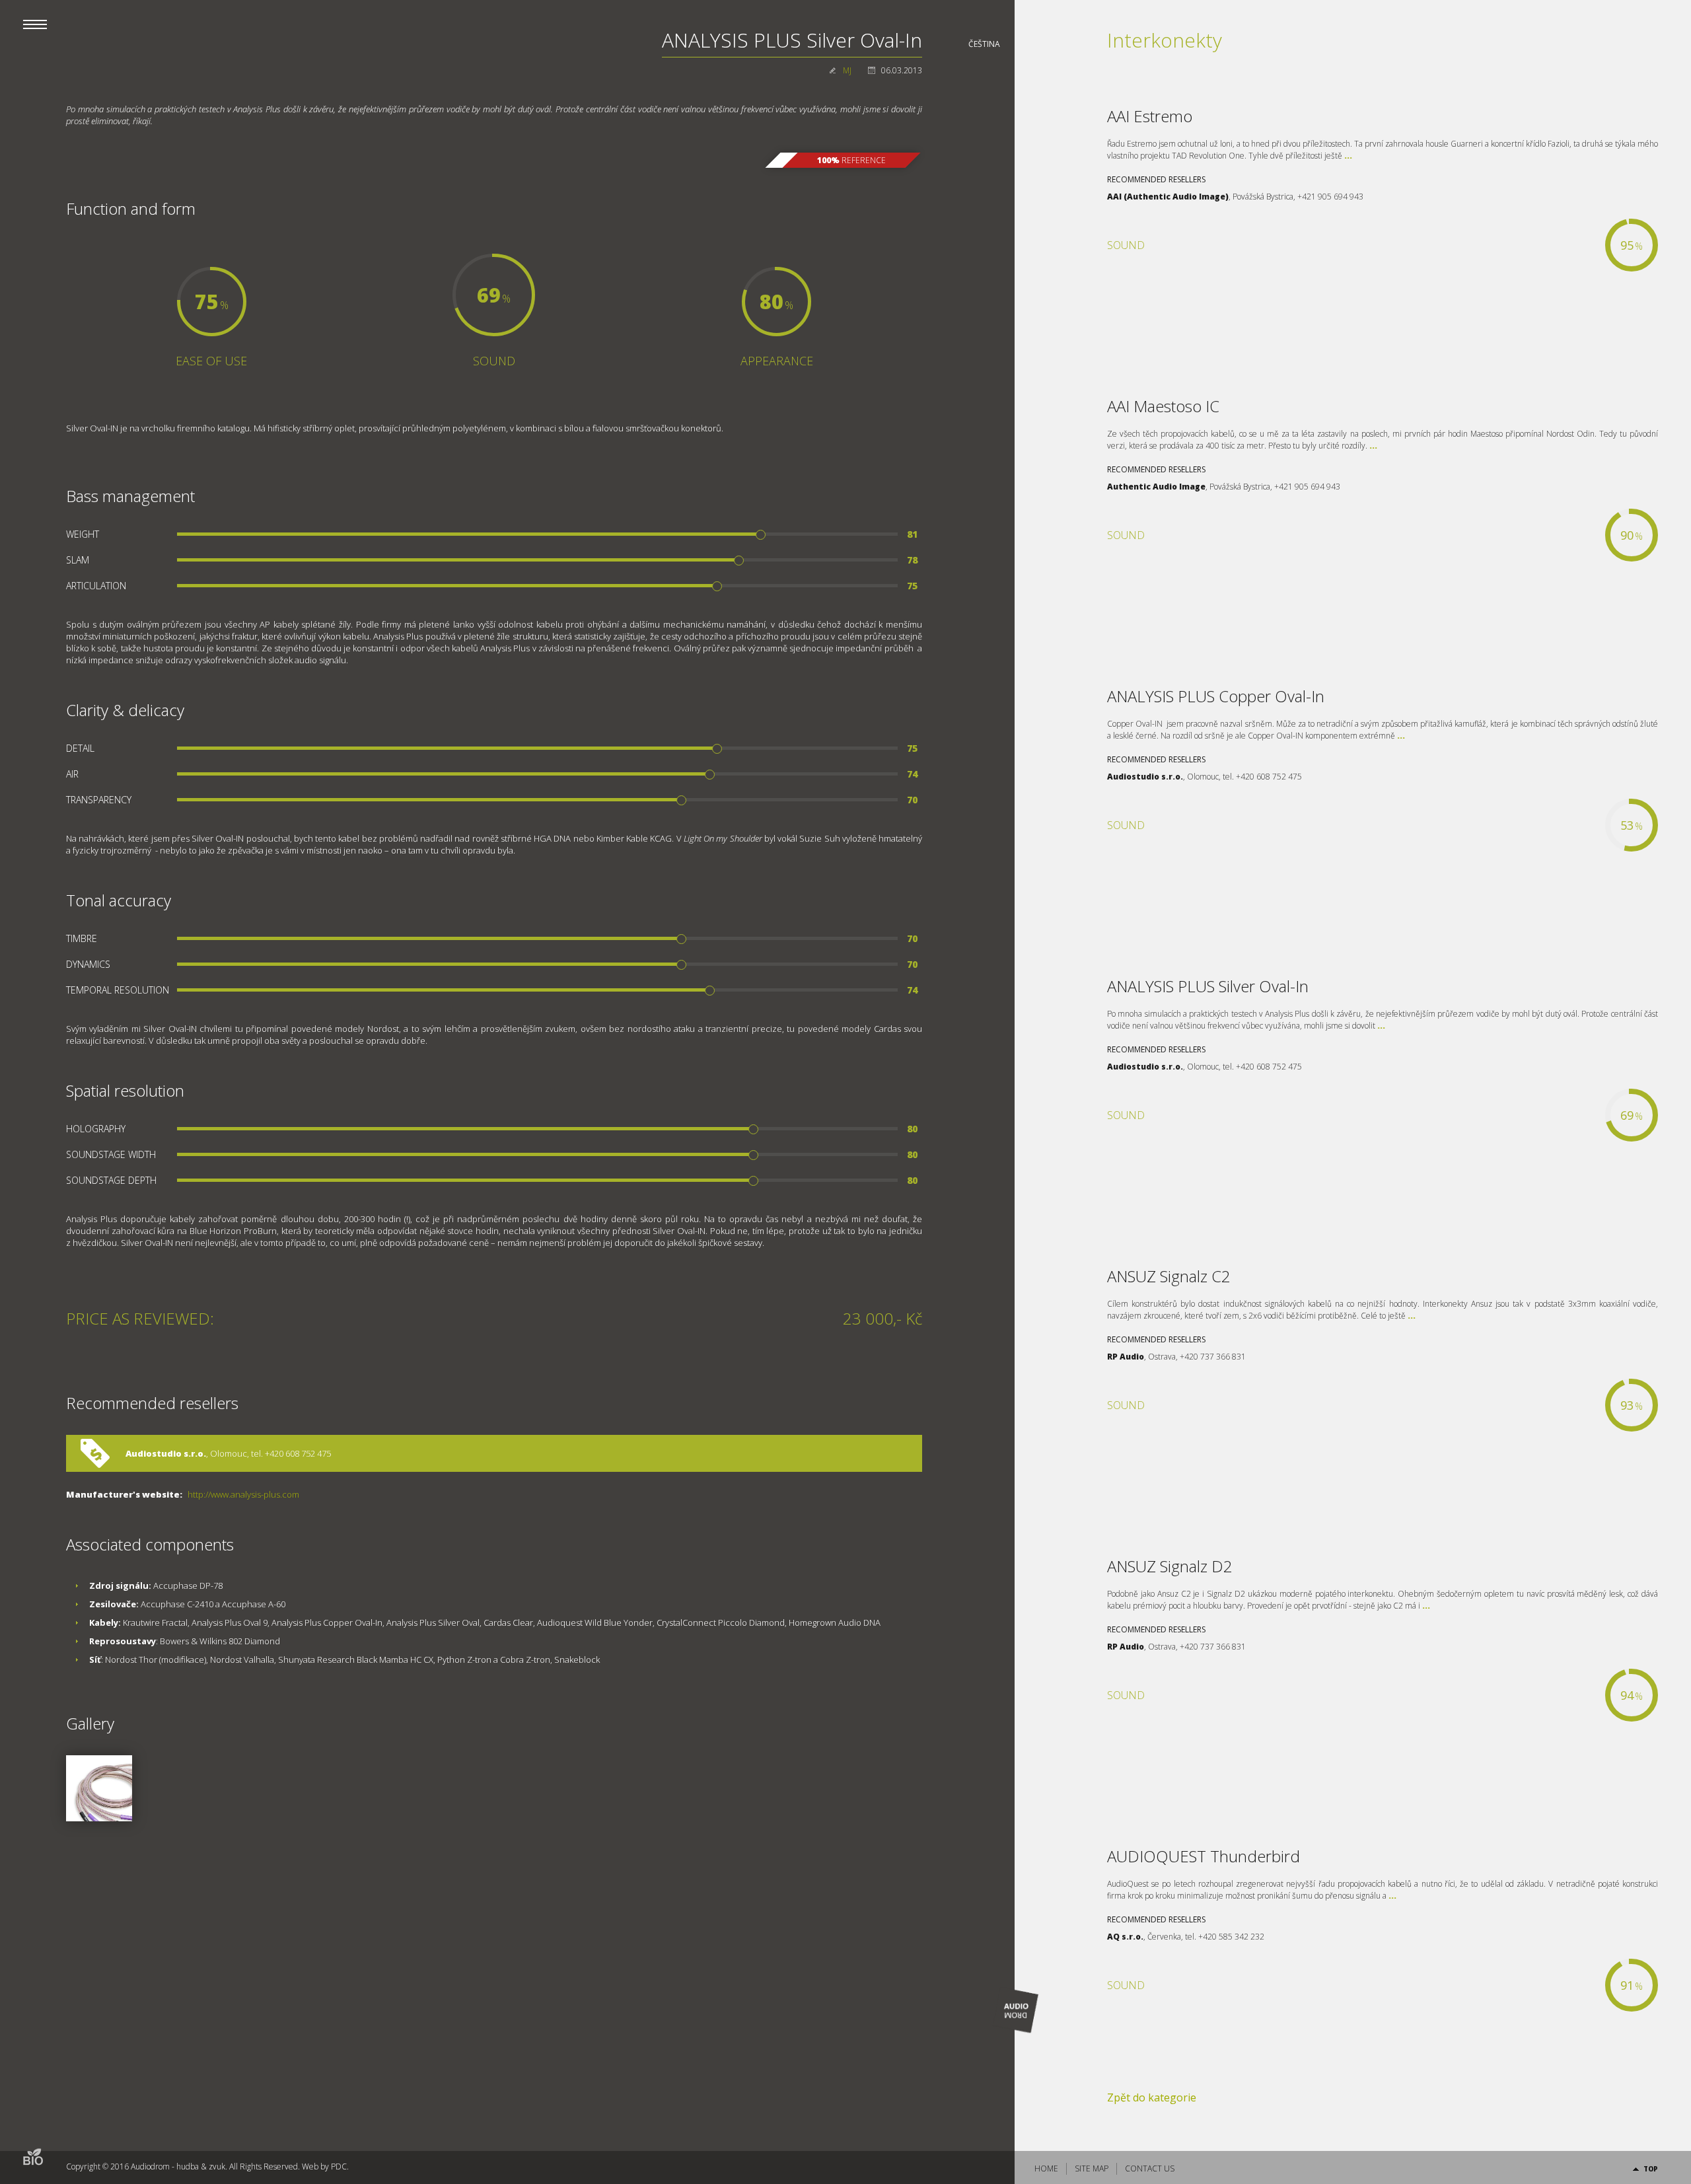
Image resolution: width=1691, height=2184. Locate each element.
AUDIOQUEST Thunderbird (1204, 1856)
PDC (339, 2166)
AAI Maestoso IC (1163, 406)
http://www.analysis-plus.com (243, 1494)
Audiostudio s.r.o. (166, 1453)
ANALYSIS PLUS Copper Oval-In (1216, 696)
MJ (847, 70)
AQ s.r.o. (1125, 1937)
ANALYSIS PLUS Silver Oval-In (1208, 986)
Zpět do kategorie (1152, 2097)
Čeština (984, 44)
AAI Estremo (1150, 116)
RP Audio (1126, 1357)
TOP (1651, 2169)
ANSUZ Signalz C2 (1169, 1276)
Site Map (1092, 2168)
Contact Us (1150, 2168)
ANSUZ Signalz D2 (1170, 1566)
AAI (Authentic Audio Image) (1168, 197)
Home (1046, 2168)
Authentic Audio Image (1156, 487)
